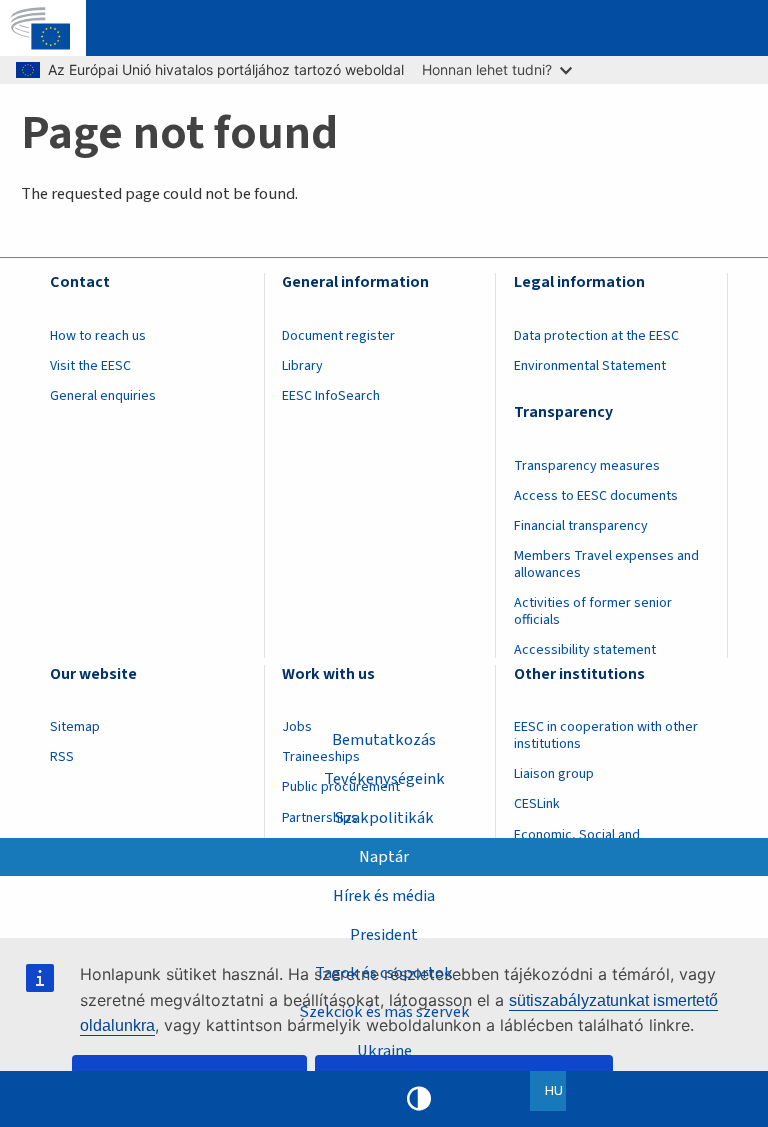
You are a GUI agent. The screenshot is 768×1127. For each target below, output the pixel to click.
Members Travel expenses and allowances (606, 564)
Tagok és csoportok (384, 973)
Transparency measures (587, 466)
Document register (338, 336)
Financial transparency (581, 526)
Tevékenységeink (384, 779)
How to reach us (98, 336)
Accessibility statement (585, 650)
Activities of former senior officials (593, 611)
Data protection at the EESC (596, 336)
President (384, 935)
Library (302, 366)
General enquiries (103, 396)
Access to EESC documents (596, 496)
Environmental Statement (590, 366)
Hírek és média (384, 896)
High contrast (419, 1099)
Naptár (384, 857)
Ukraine (384, 1051)
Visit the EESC (90, 366)
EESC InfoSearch (331, 396)
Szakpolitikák (384, 818)
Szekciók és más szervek (384, 1012)
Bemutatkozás (384, 740)
